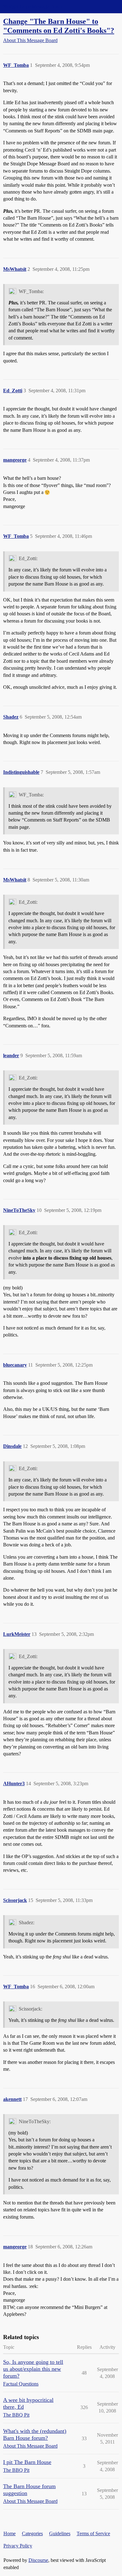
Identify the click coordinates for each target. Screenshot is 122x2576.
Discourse (38, 2560)
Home (10, 2533)
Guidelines (60, 2533)
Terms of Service (93, 2533)
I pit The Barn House (27, 2462)
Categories (32, 2533)
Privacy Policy (18, 2546)
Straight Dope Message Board (33, 6)
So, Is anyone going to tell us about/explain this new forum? (33, 2369)
